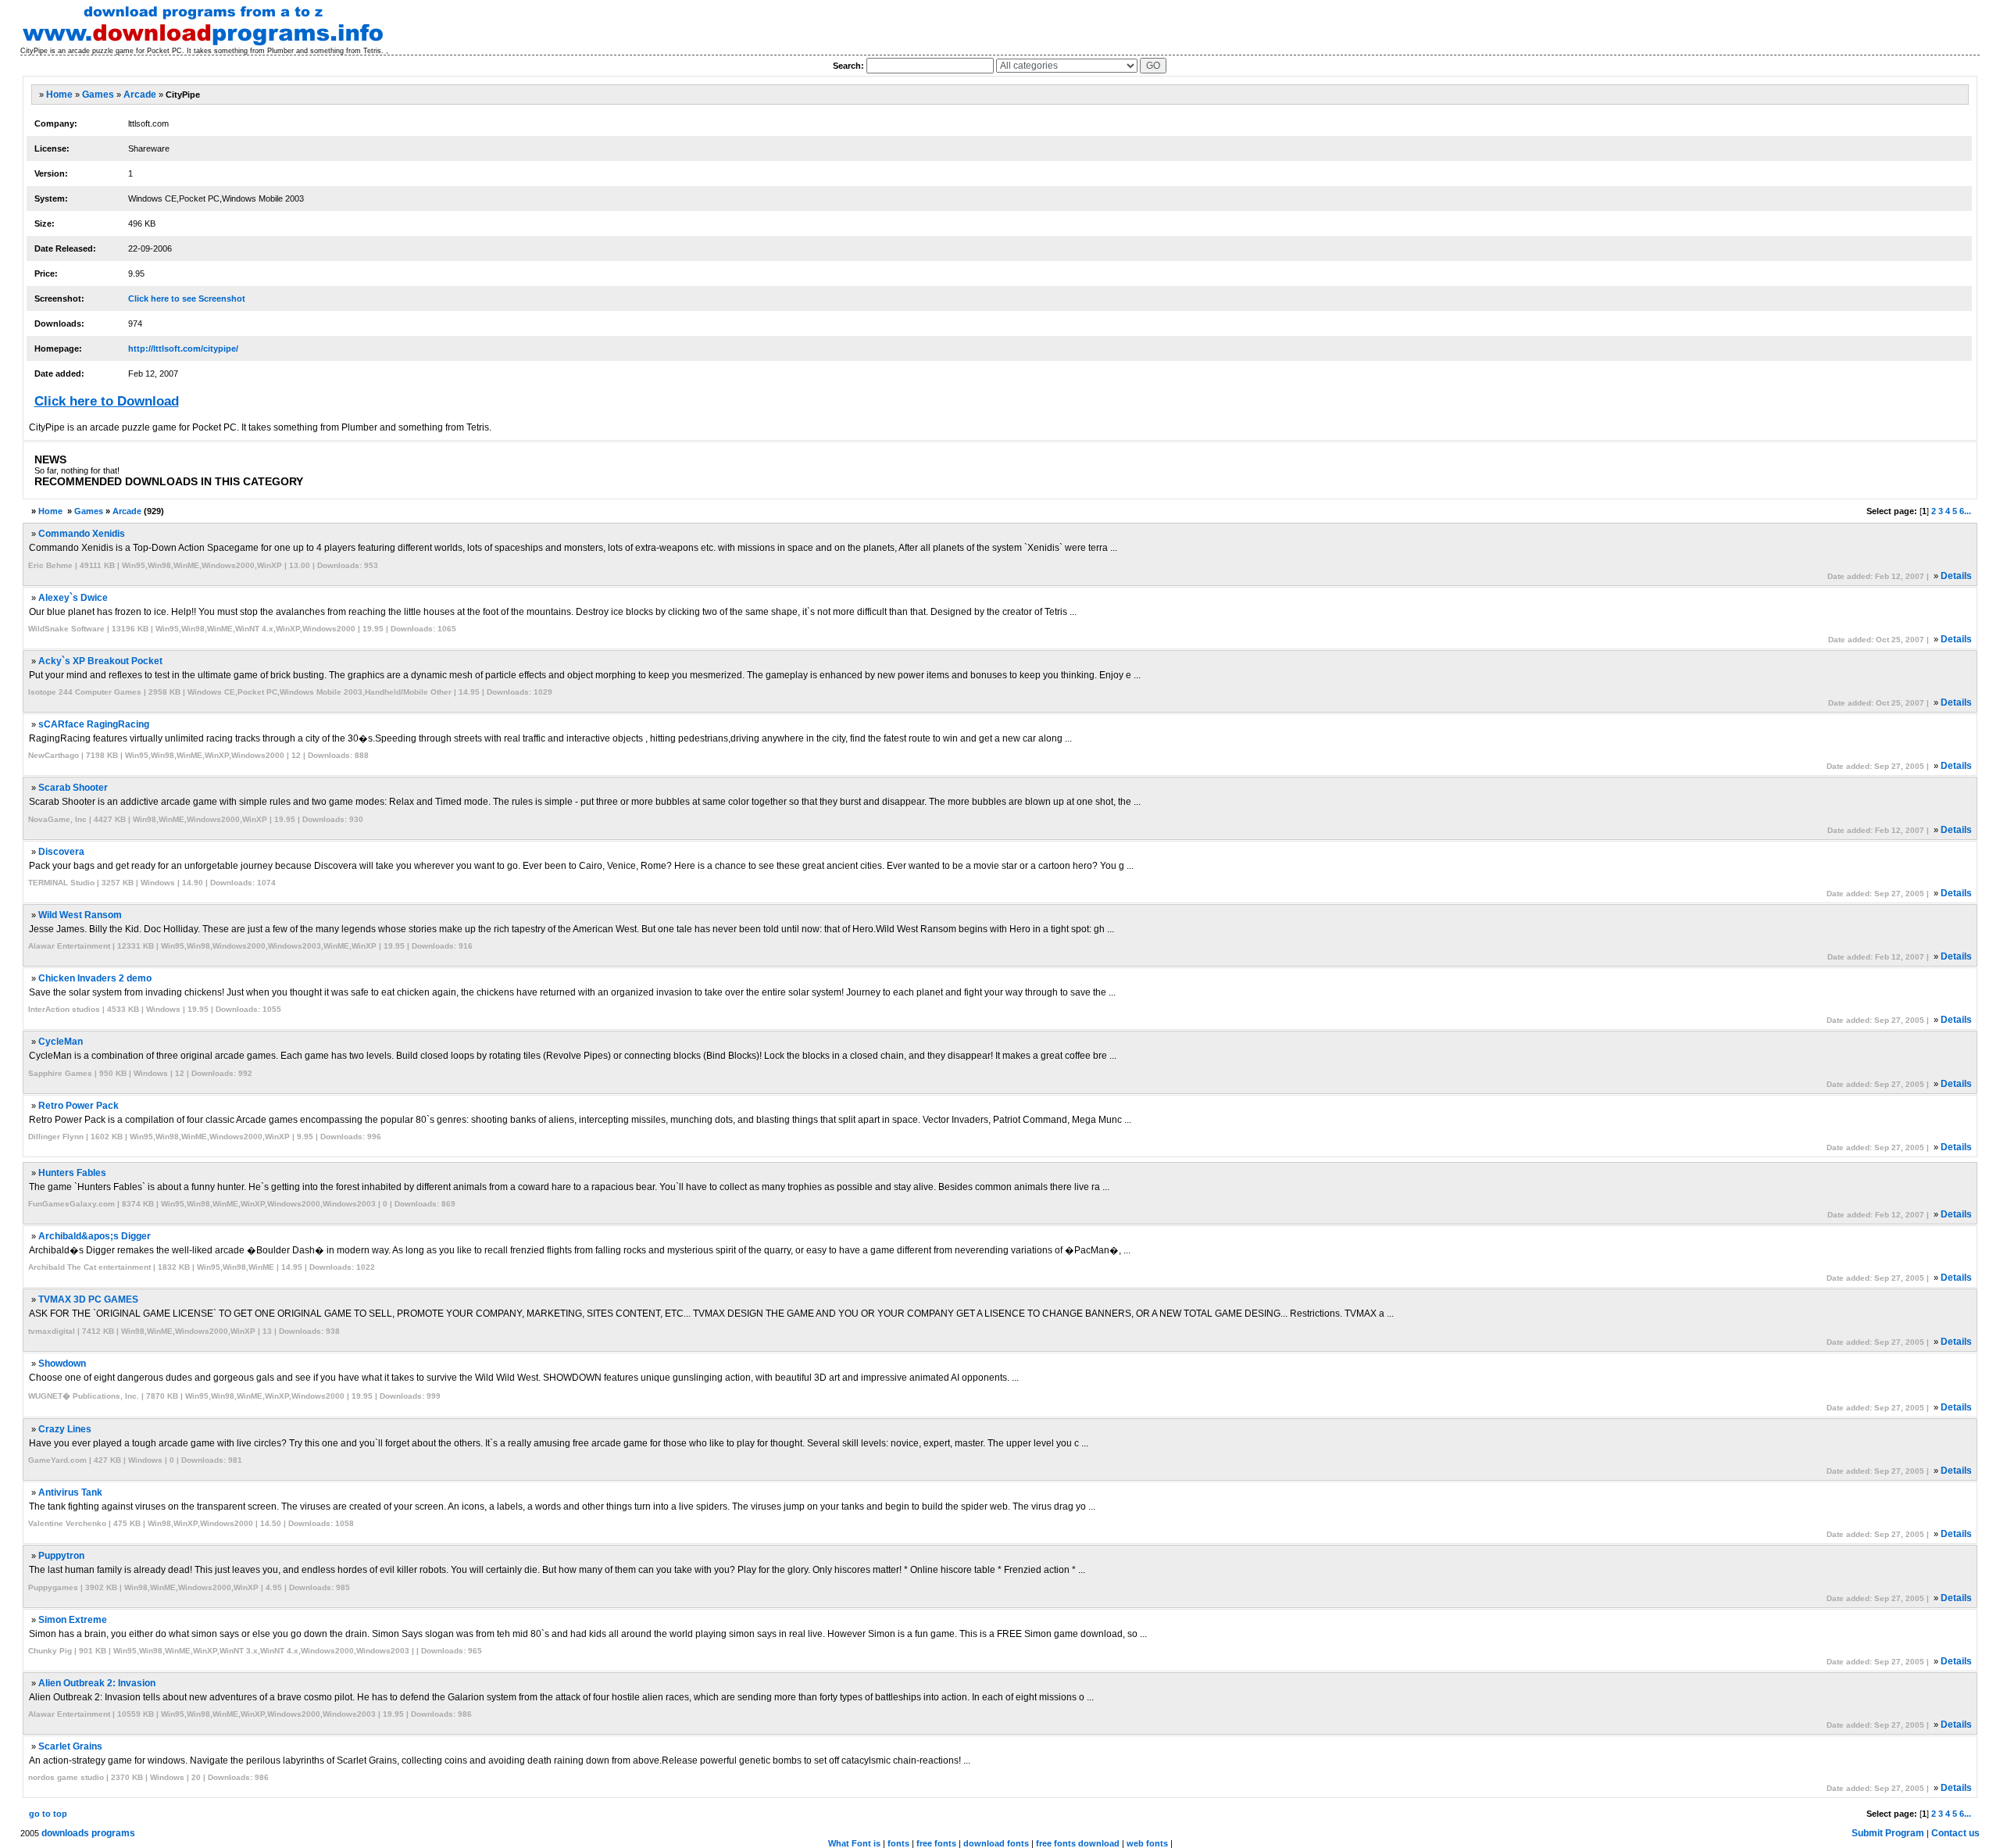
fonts (898, 1843)
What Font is (854, 1843)
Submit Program (1888, 1833)
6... (1965, 511)
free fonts (936, 1843)
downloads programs (88, 1833)
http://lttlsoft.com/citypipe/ (183, 349)
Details (1956, 576)
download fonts (996, 1843)
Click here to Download (107, 401)
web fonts (1147, 1843)
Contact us (1955, 1833)
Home (59, 95)
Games (98, 95)
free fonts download (1078, 1843)
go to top (48, 1814)
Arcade (140, 95)
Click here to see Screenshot (187, 298)
